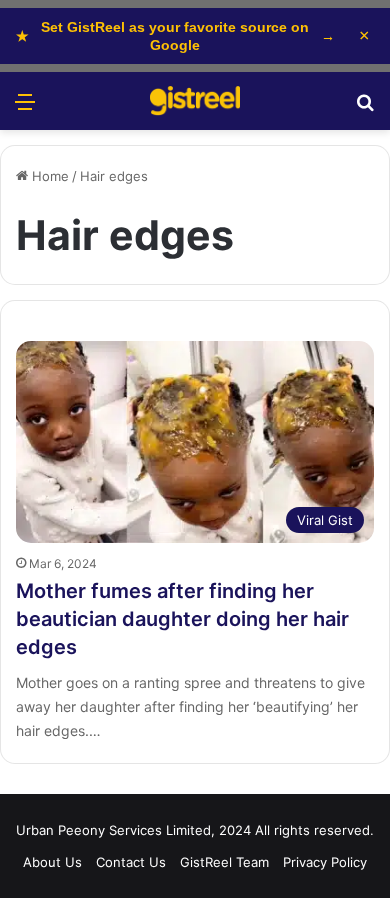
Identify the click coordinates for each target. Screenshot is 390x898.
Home (48, 176)
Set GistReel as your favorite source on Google (175, 36)
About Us (52, 862)
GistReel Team (224, 862)
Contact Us (131, 862)
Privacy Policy (325, 862)
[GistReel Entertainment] (195, 101)
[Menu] (25, 108)
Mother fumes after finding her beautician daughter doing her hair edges (182, 619)
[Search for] (365, 108)
